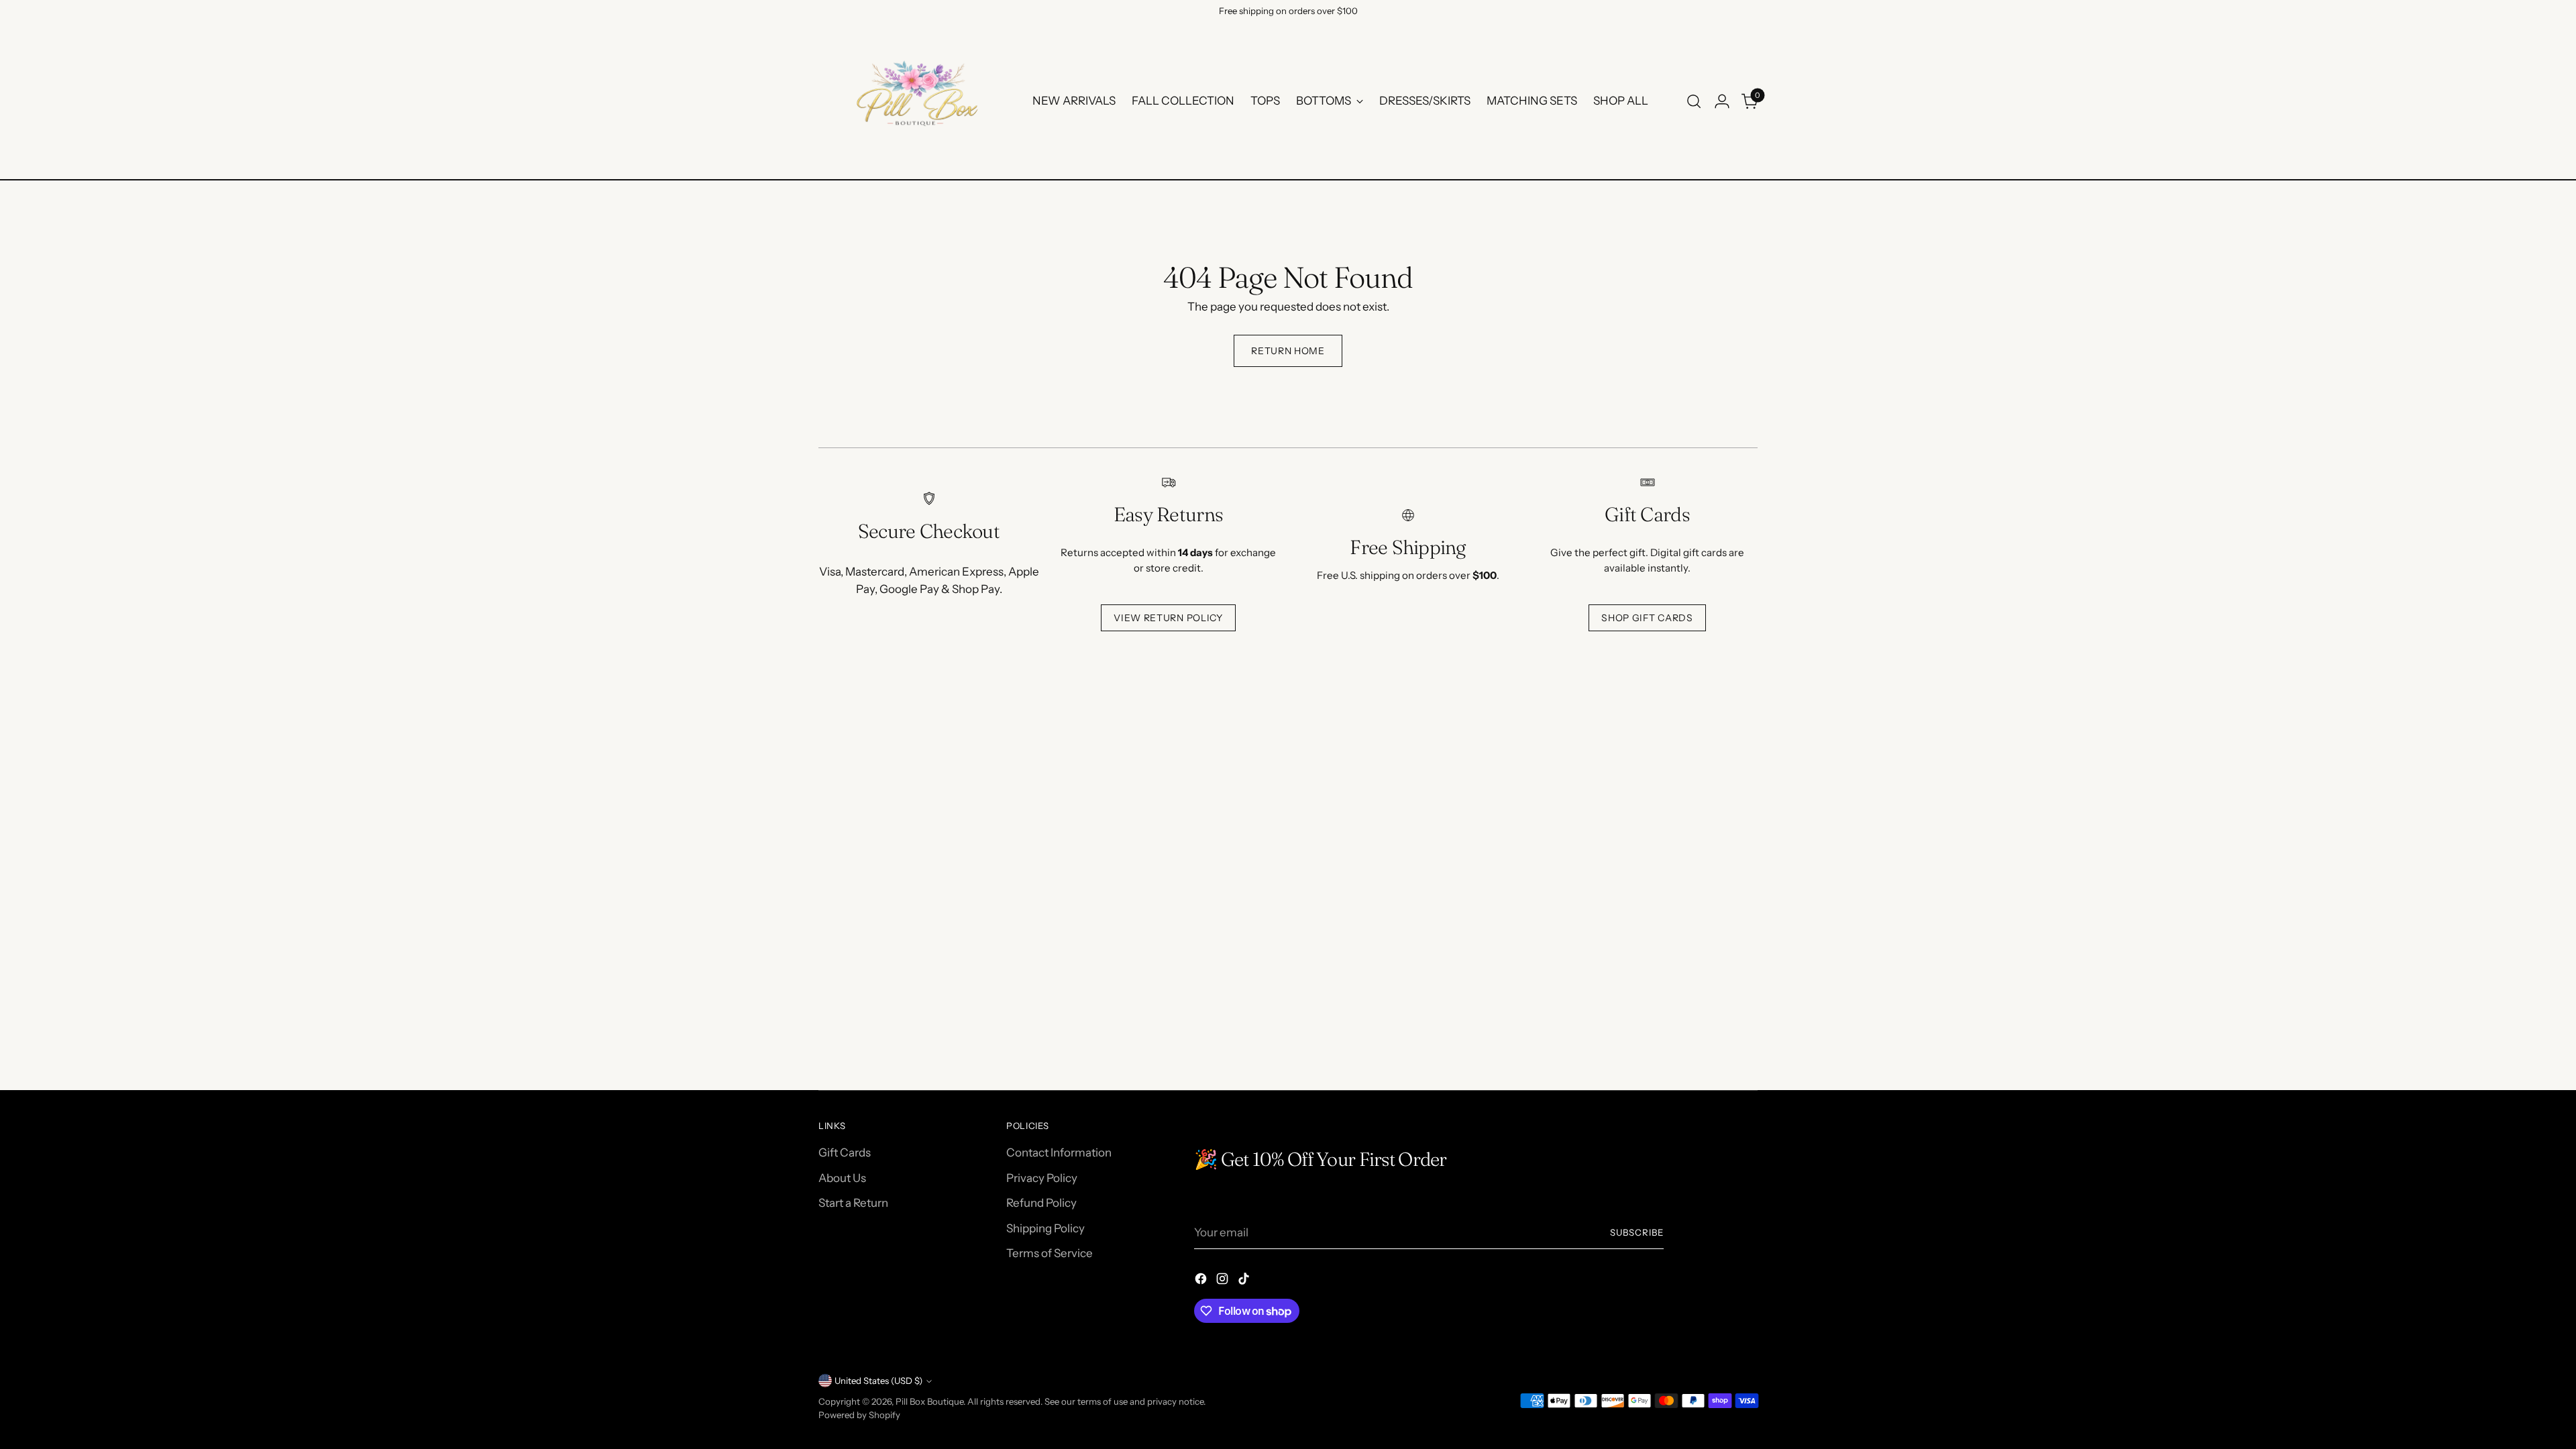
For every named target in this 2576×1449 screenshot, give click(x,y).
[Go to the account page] (1722, 101)
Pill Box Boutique (929, 1401)
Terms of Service (1050, 1253)
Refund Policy (1041, 1203)
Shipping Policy (1045, 1228)
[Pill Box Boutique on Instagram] (1224, 1281)
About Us (842, 1178)
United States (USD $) (878, 1381)
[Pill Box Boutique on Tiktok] (1245, 1281)
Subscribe (1637, 1232)
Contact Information (1059, 1152)
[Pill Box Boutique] (916, 101)
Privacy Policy (1042, 1178)
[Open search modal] (1694, 101)
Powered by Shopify (859, 1415)
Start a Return (853, 1203)
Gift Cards (845, 1152)
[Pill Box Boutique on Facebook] (1202, 1281)
